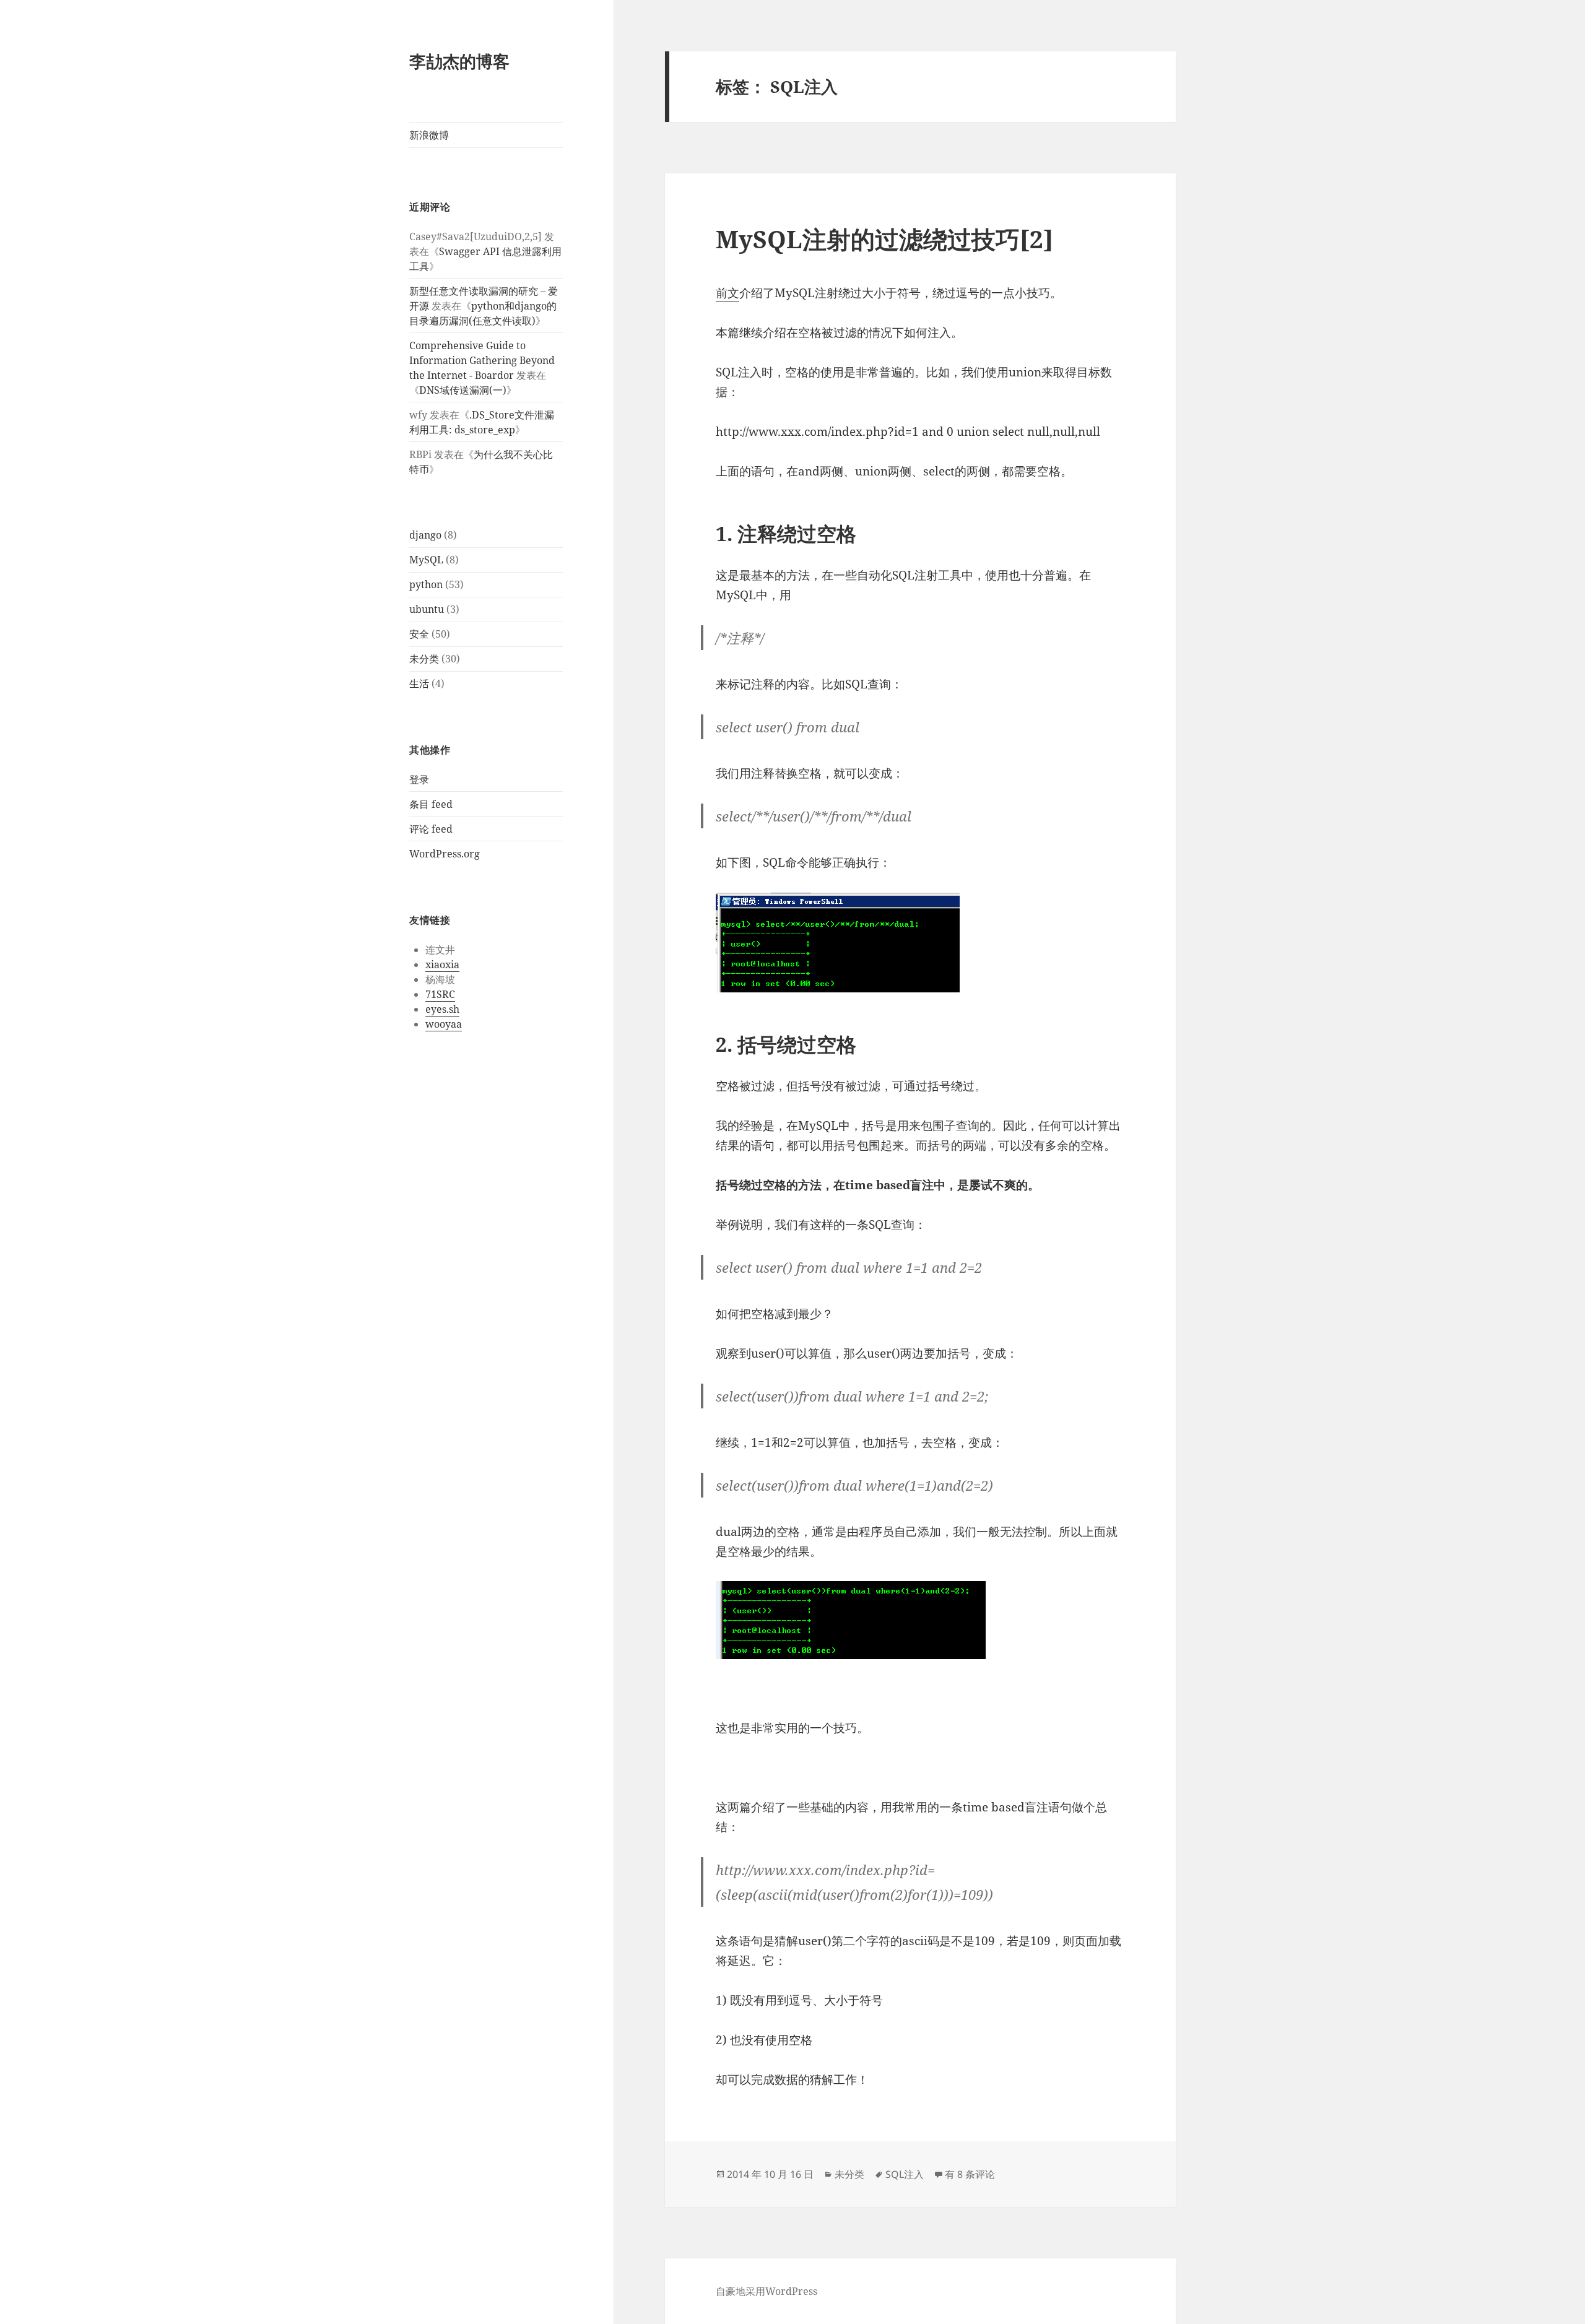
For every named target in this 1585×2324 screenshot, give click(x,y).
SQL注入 (905, 2174)
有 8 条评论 (970, 2174)
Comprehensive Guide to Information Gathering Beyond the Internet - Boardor (482, 360)
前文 (727, 293)
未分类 (424, 659)
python (426, 584)
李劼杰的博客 (459, 61)
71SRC (440, 994)
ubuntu (427, 609)
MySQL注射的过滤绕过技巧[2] (884, 239)
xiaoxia (442, 965)
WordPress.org (445, 854)
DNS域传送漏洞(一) (463, 390)
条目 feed (431, 804)
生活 (419, 683)
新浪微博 (429, 135)
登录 (419, 779)
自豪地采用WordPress (766, 2291)
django (425, 535)
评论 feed (431, 829)
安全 (419, 634)
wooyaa (444, 1024)
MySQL (426, 560)
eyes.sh (442, 1009)
